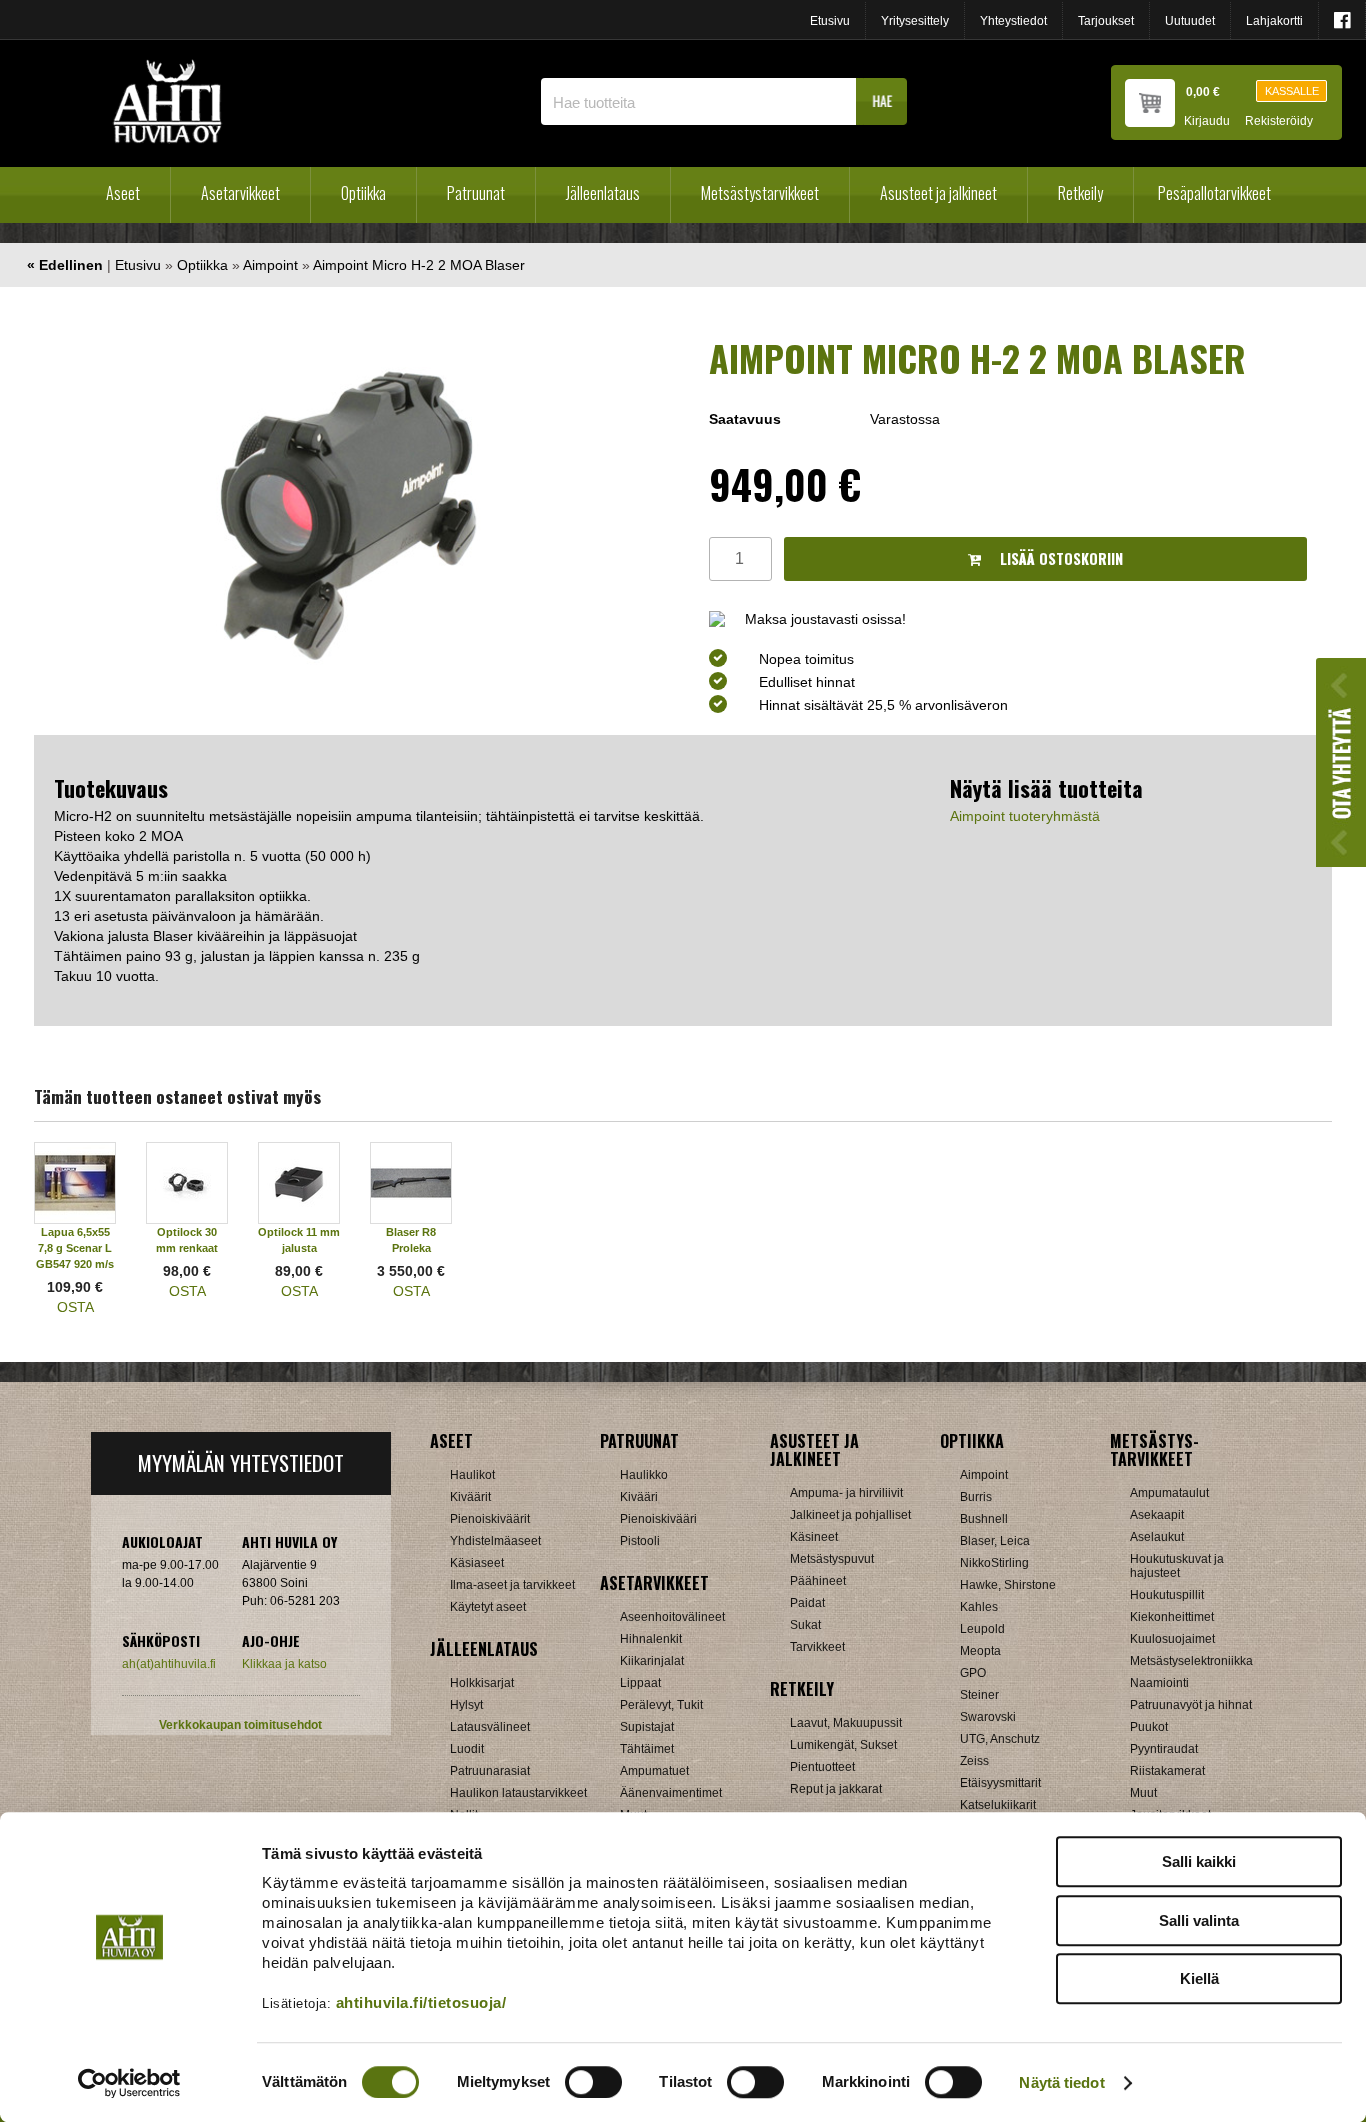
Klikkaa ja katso (284, 1664)
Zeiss (974, 1761)
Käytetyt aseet (488, 1607)
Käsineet (814, 1537)
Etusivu (830, 21)
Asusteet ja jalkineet (938, 193)
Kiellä (1199, 1978)
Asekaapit (1157, 1515)
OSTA (75, 1307)
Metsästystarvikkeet (760, 193)
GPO (973, 1673)
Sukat (805, 1625)
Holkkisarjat (482, 1683)
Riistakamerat (1167, 1771)
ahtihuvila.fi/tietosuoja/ (421, 2002)
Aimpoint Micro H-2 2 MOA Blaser (419, 265)
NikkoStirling (994, 1563)
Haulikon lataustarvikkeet (518, 1793)
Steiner (979, 1695)
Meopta (980, 1651)
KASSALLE (1292, 91)
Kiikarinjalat (652, 1661)
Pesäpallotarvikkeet (1214, 193)
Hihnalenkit (651, 1639)
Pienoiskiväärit (490, 1519)
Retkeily (1080, 193)
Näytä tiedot (1061, 2082)
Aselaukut (1157, 1537)
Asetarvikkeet (240, 193)
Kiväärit (470, 1497)
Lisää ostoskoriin (1059, 558)
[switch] (593, 2082)
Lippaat (640, 1683)
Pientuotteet (822, 1767)
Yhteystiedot (1013, 21)
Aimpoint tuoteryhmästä (1025, 816)
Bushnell (984, 1519)
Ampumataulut (1169, 1493)
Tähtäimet (647, 1749)
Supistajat (647, 1727)
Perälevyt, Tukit (661, 1705)
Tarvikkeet (817, 1647)
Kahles (979, 1607)
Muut (1143, 1793)
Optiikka (363, 193)
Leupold (982, 1629)
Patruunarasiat (490, 1771)
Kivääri (639, 1497)
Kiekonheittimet (1172, 1617)
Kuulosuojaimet (1172, 1639)
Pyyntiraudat (1164, 1749)
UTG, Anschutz (1000, 1739)
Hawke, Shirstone (1008, 1585)
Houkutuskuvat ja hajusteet (1177, 1566)
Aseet (123, 193)
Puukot (1149, 1727)
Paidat (807, 1603)
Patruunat (476, 193)
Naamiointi (1159, 1683)
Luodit (467, 1749)
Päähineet (818, 1581)
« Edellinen (65, 265)
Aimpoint (270, 265)
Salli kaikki (1199, 1861)
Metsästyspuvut (832, 1559)
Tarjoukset (1106, 21)
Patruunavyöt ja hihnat (1191, 1705)
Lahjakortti (1274, 21)
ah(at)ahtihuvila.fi (169, 1664)
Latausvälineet (490, 1727)
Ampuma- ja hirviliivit (846, 1493)
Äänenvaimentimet (671, 1793)
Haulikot (472, 1475)
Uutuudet (1190, 21)
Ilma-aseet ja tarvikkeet (512, 1585)
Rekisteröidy (1279, 121)
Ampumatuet (654, 1771)
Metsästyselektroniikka (1191, 1661)
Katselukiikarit (998, 1805)
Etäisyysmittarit (1000, 1783)
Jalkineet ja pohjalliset (850, 1515)
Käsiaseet (477, 1563)
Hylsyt (466, 1705)
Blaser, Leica (995, 1541)
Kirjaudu (1207, 121)
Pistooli (640, 1541)
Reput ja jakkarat (836, 1789)
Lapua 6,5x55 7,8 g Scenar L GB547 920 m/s (75, 1248)
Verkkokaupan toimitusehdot (240, 1725)
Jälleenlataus (603, 193)
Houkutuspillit (1167, 1595)
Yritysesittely (915, 21)
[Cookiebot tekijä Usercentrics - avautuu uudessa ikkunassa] (129, 2083)
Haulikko (644, 1475)
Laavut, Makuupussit (846, 1723)
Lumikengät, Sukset (843, 1745)
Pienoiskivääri (658, 1519)
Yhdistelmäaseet (495, 1541)
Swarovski (988, 1717)
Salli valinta (1199, 1920)
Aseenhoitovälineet (672, 1617)
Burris (976, 1497)
